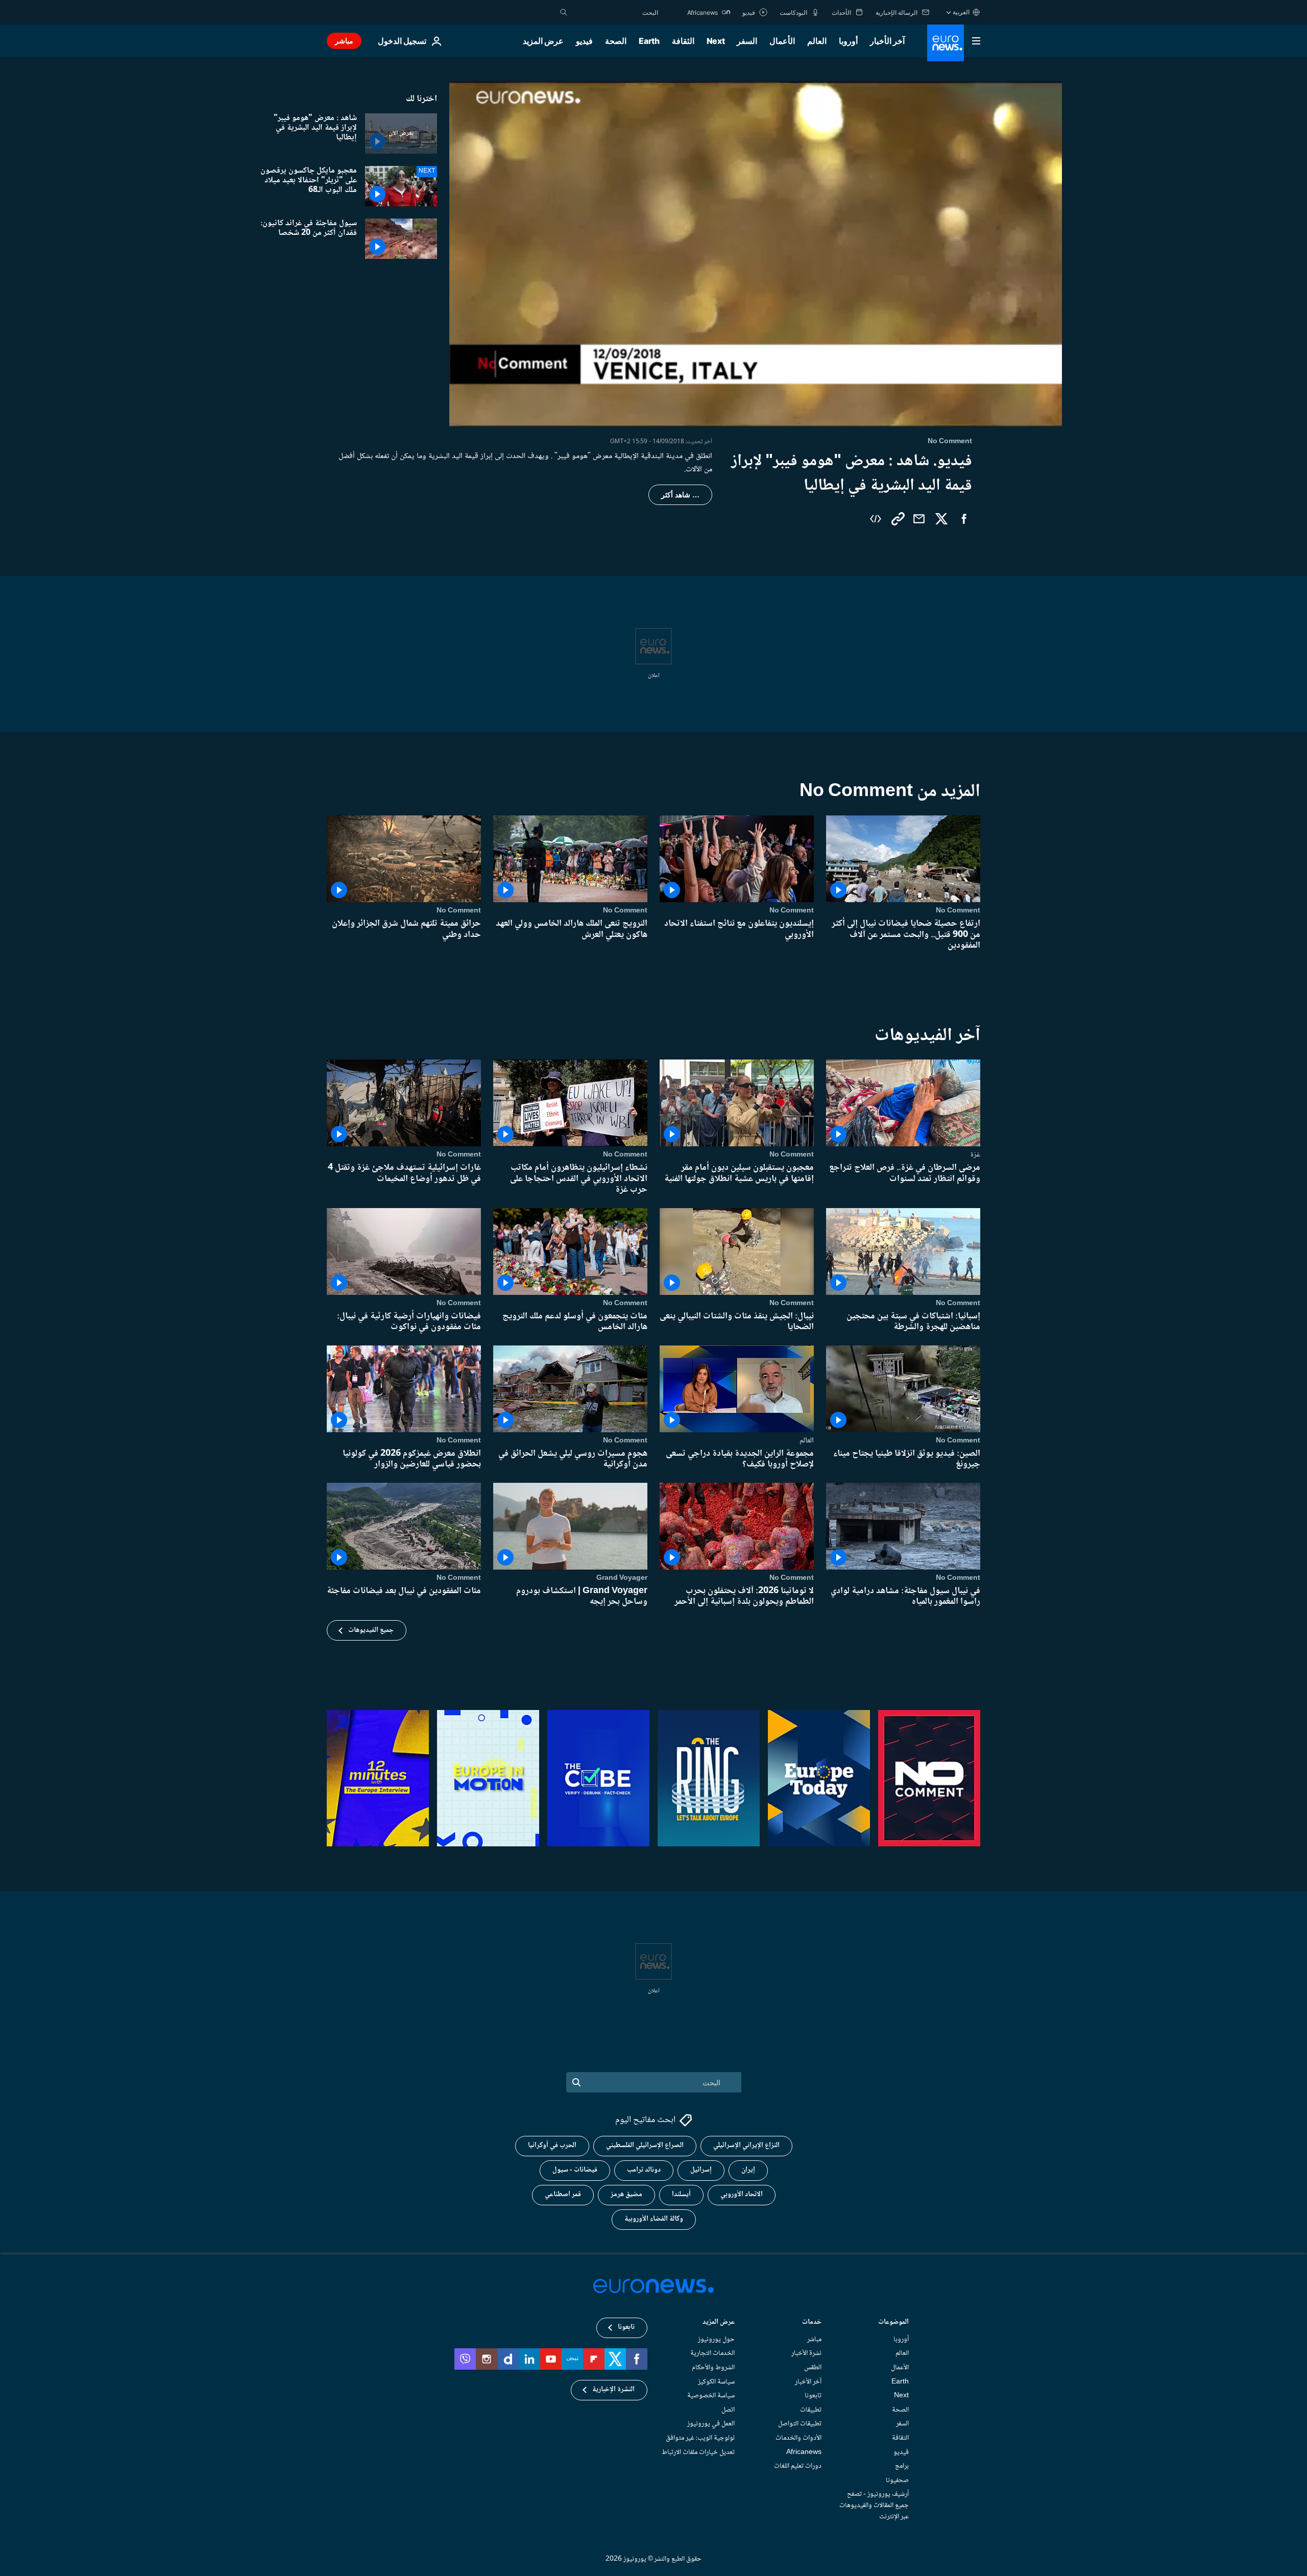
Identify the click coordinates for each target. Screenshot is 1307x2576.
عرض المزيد (719, 2322)
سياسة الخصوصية (711, 2396)
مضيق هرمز (626, 2195)
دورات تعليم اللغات (798, 2466)
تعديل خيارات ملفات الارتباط (698, 2452)
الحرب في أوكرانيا (552, 2146)
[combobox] (615, 12)
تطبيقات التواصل (800, 2424)
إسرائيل (701, 2170)
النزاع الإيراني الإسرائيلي (746, 2146)
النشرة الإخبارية (613, 2390)
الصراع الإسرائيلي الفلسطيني (645, 2146)
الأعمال (782, 41)
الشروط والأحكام (713, 2368)
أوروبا (848, 41)
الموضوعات (893, 2322)
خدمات (812, 2322)
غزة (975, 1154)
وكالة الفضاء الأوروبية (654, 2219)
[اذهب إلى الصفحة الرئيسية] (946, 43)
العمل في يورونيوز (711, 2424)
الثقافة (683, 41)
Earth (649, 41)
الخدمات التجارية (712, 2353)
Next (716, 41)
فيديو (584, 41)
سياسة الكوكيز (716, 2381)
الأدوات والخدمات (798, 2438)
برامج (902, 2466)
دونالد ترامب (644, 2170)
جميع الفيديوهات (371, 1630)
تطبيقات (811, 2410)
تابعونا (813, 2396)
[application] (756, 254)
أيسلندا (681, 2195)
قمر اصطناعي (563, 2195)
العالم (817, 41)
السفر (747, 41)
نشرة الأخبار (806, 2353)
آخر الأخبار (887, 41)
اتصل (728, 2410)
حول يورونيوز (716, 2339)
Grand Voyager (622, 1578)
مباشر (344, 41)
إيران (748, 2170)
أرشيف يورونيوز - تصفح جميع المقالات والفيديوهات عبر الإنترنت (874, 2505)
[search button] (564, 12)
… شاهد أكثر (680, 495)
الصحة (616, 41)
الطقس (813, 2368)
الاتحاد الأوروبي (742, 2195)
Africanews (804, 2452)
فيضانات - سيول (575, 2170)
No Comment (958, 910)
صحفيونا (897, 2480)
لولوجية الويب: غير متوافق (700, 2438)
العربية (961, 12)
